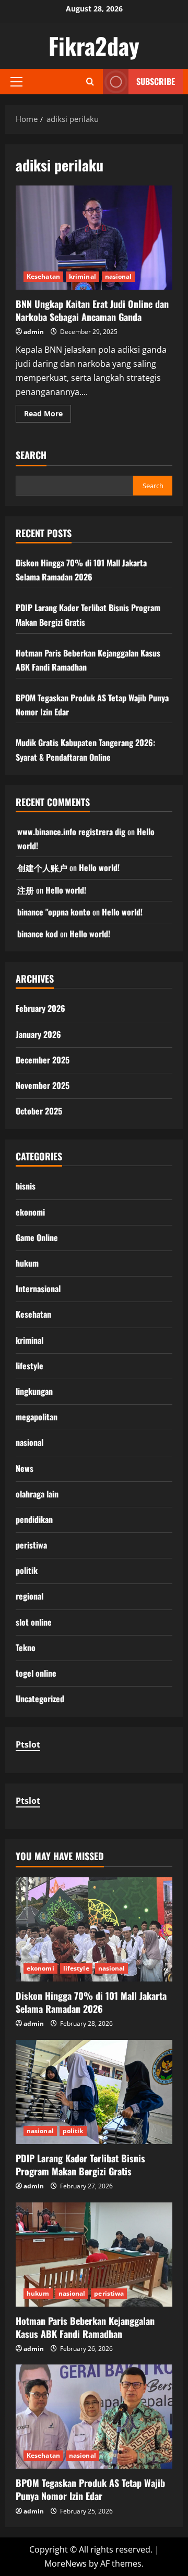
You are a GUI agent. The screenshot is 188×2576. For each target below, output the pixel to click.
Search (31, 455)
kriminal (83, 276)
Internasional (38, 1289)
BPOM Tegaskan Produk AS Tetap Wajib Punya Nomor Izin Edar (90, 2489)
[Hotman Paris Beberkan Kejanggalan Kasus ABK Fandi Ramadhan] (94, 2255)
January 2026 (38, 1034)
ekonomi (30, 1212)
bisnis (26, 1186)
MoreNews (66, 2563)
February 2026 (40, 1008)
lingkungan (34, 1391)
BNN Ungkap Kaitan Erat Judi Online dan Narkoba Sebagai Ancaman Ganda (94, 238)
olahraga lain (37, 1494)
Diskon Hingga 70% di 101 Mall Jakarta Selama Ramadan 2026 (91, 2002)
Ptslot (28, 1744)
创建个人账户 (42, 868)
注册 (26, 890)
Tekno (26, 1648)
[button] (16, 82)
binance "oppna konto (54, 912)
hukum (27, 1263)
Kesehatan (43, 276)
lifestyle (30, 1366)
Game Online (37, 1237)
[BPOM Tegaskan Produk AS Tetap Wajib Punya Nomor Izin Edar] (94, 2417)
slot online (34, 1622)
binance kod (38, 934)
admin (34, 332)
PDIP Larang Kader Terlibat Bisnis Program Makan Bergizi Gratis (80, 2165)
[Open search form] (90, 82)
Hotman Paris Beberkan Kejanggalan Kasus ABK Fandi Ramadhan (85, 2327)
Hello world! (99, 868)
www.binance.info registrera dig (71, 832)
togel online (36, 1673)
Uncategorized (40, 1699)
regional (30, 1596)
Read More (48, 415)
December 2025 (43, 1060)
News (25, 1468)
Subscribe (156, 81)
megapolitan (37, 1417)
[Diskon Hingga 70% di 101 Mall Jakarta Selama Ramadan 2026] (94, 1929)
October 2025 (39, 1111)
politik (27, 1570)
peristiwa (31, 1545)
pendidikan (34, 1519)
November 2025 (43, 1085)
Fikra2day (94, 46)
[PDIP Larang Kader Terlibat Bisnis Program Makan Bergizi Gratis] (94, 2092)
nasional (119, 276)
